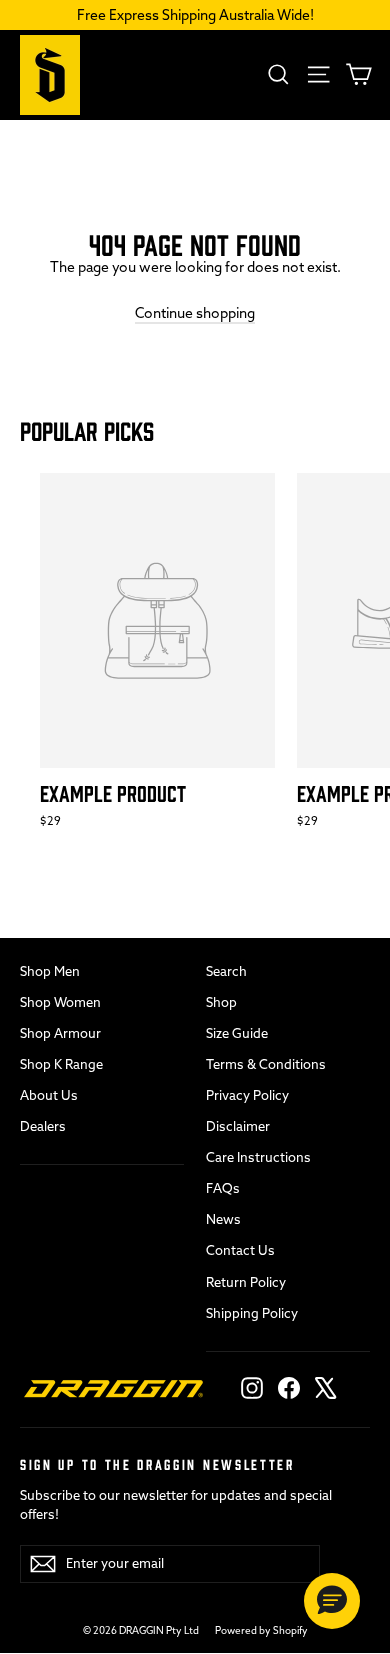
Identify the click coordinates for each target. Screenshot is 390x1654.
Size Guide (237, 1033)
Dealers (43, 1126)
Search (226, 971)
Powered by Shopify (261, 1630)
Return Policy (246, 1282)
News (223, 1219)
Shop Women (60, 1002)
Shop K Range (61, 1064)
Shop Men (50, 971)
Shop (221, 1002)
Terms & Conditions (266, 1064)
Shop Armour (60, 1033)
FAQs (223, 1188)
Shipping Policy (252, 1313)
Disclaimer (238, 1126)
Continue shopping (195, 313)
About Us (49, 1095)
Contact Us (240, 1250)
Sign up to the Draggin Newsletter (157, 1463)
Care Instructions (258, 1157)
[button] (332, 1601)
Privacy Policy (247, 1095)
